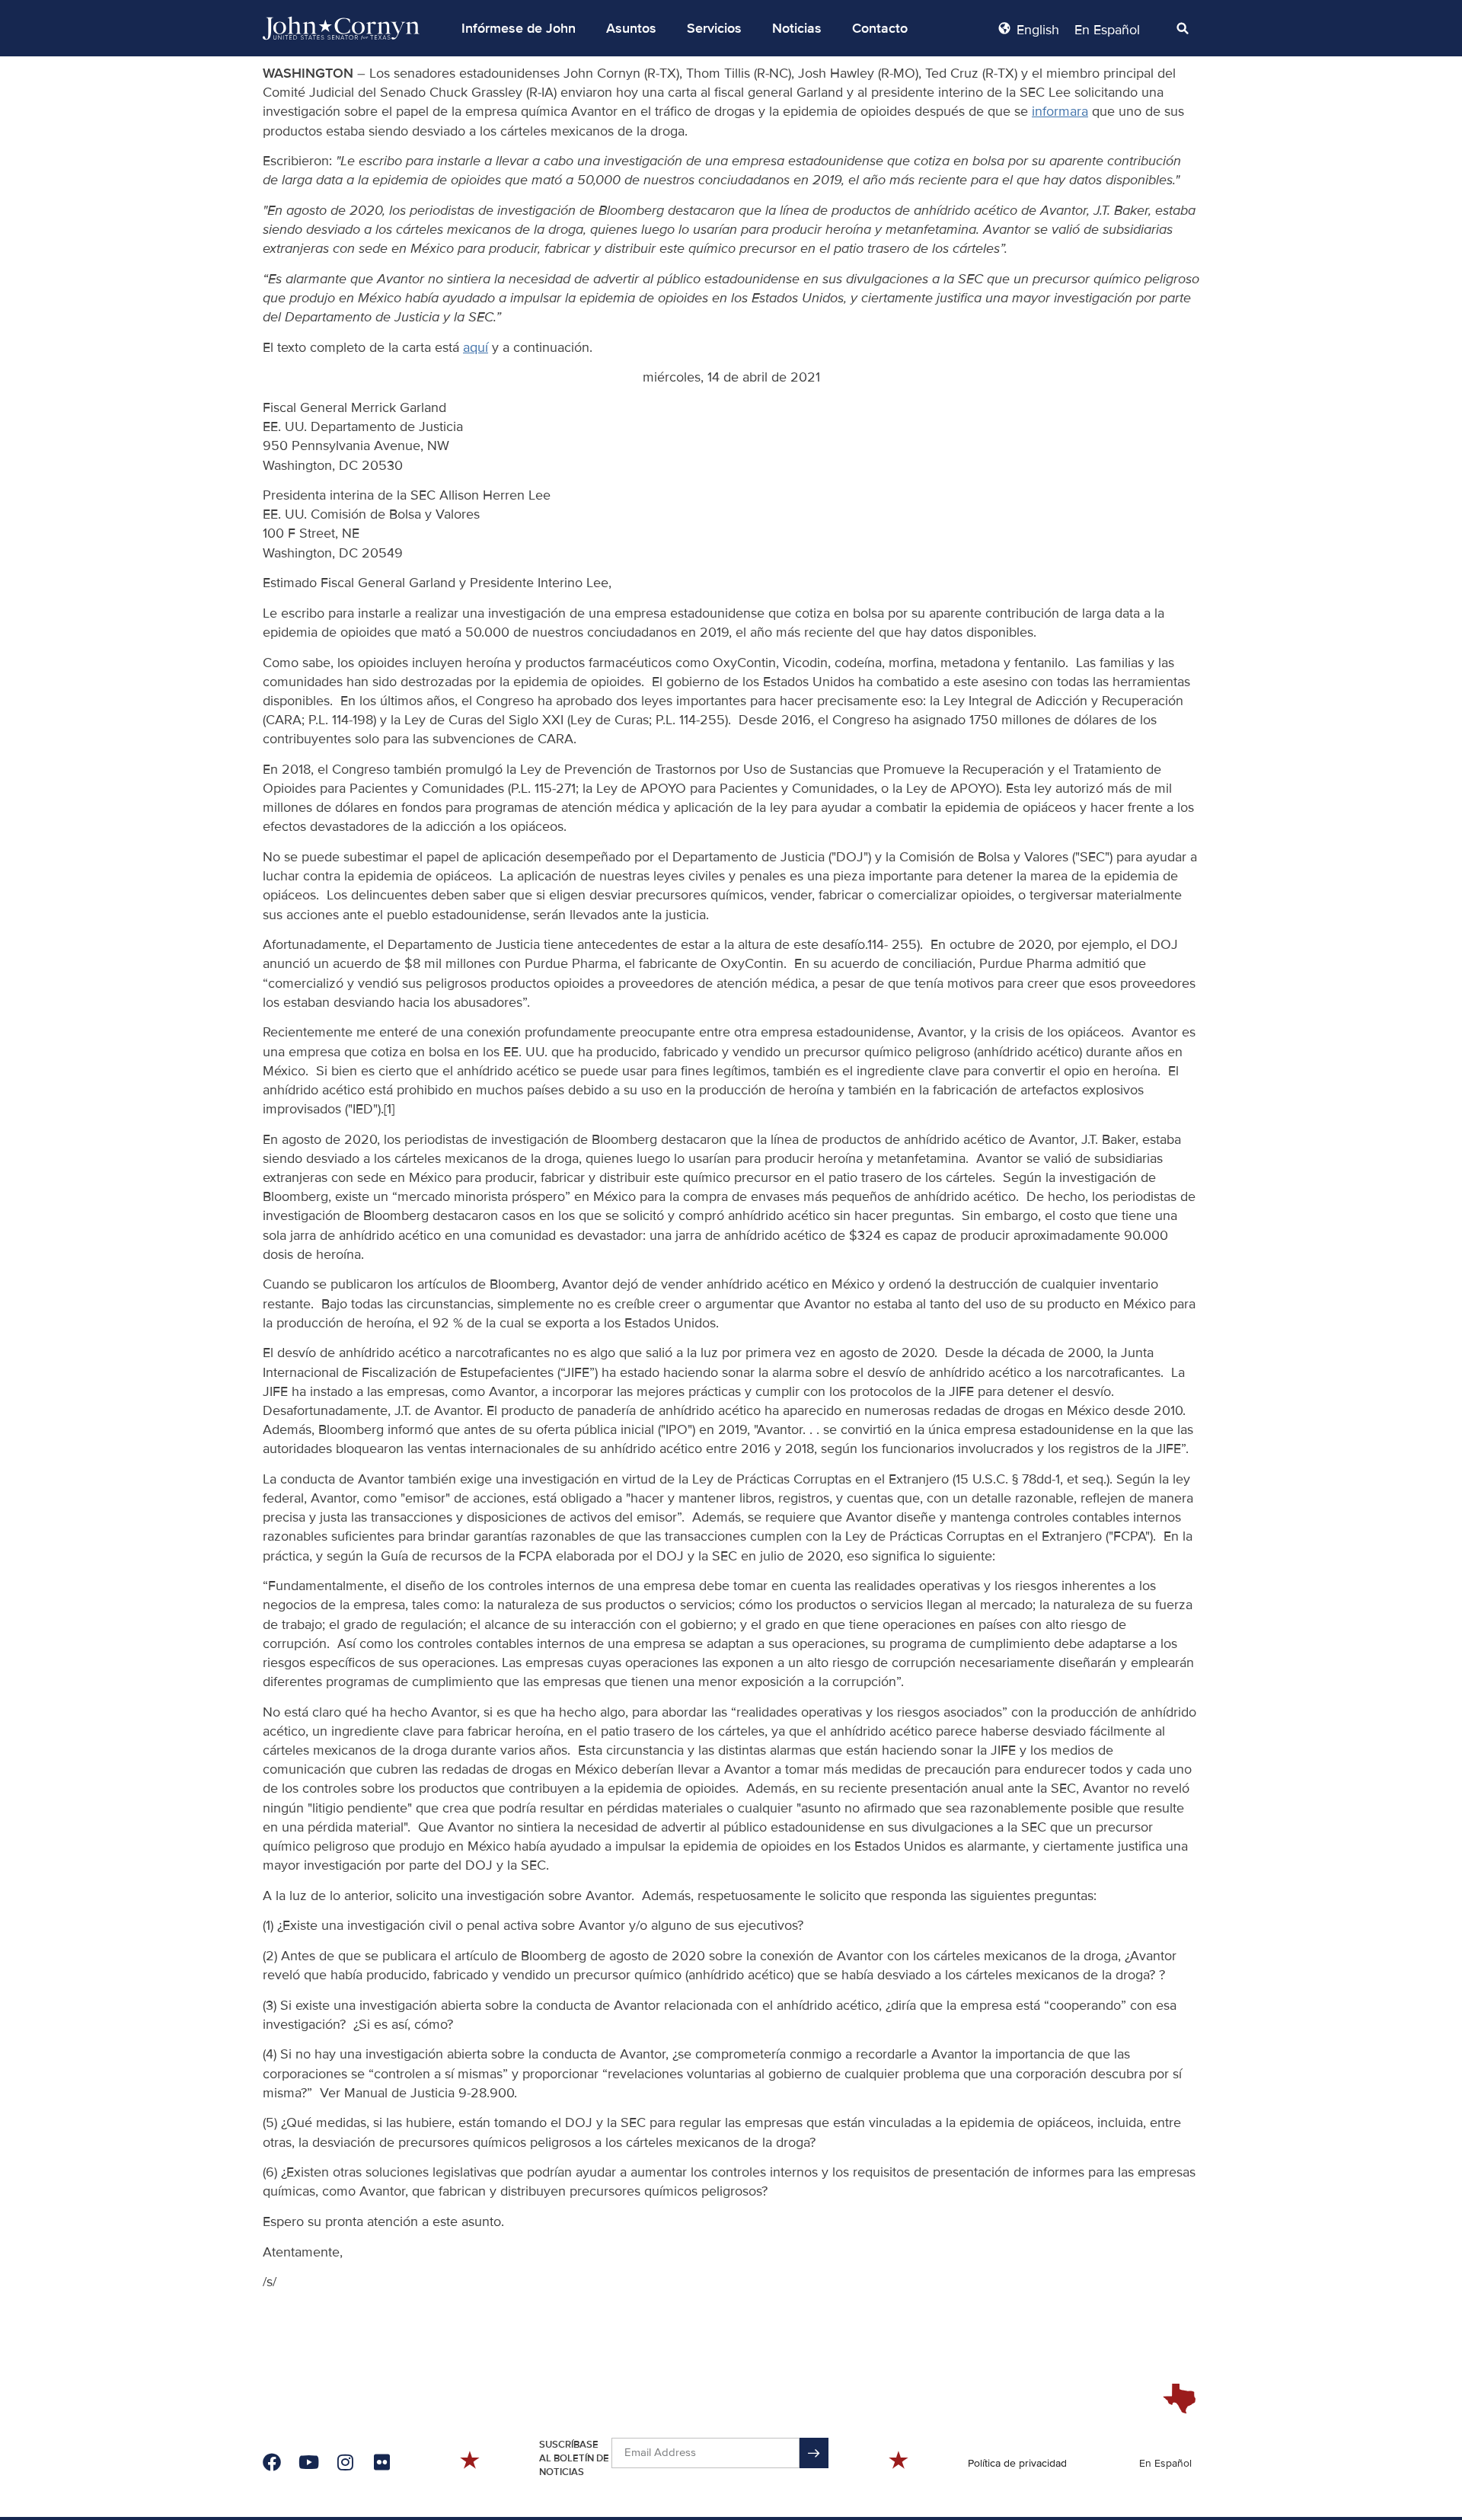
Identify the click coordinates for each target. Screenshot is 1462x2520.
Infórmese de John (519, 28)
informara (1060, 111)
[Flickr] (381, 2462)
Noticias (797, 28)
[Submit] (814, 2453)
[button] (519, 28)
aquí (476, 347)
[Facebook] (272, 2462)
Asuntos (631, 28)
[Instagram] (345, 2462)
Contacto (880, 28)
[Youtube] (308, 2462)
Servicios (714, 28)
